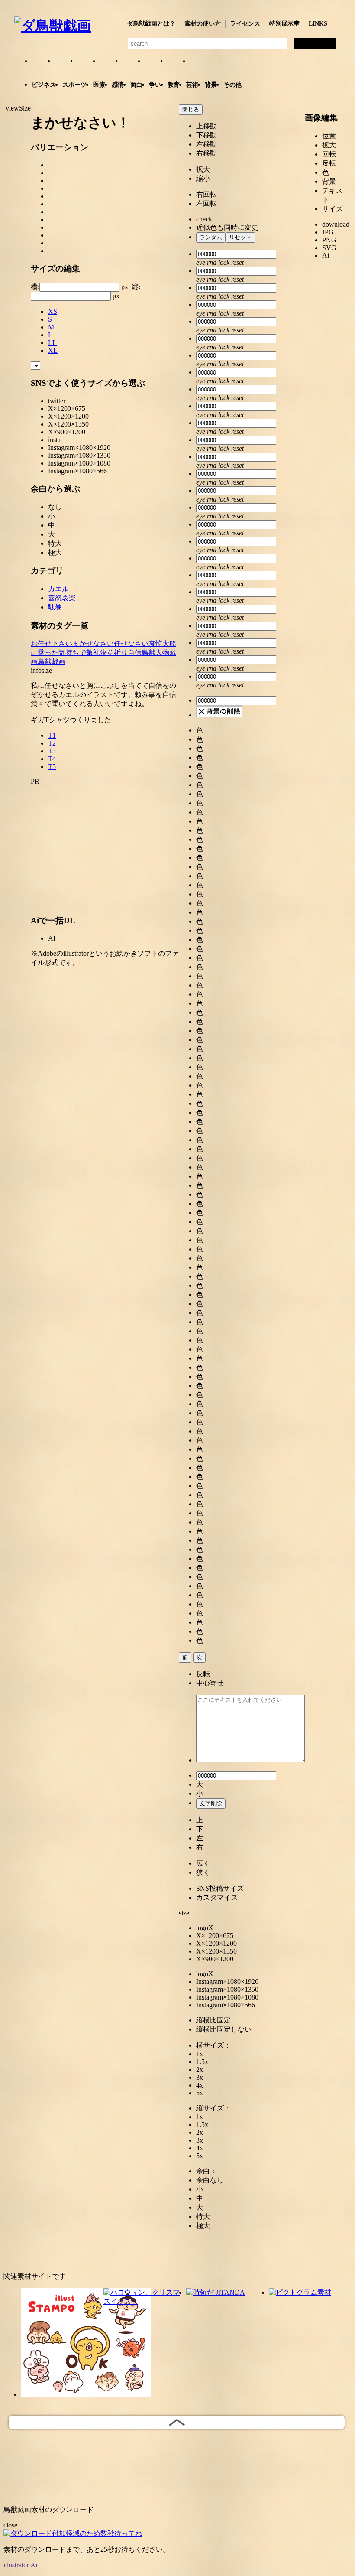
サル (176, 65)
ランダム (211, 237)
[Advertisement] (105, 846)
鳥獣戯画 (52, 662)
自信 (135, 653)
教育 (174, 85)
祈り (121, 653)
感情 (118, 85)
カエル (63, 65)
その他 (232, 85)
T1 (52, 735)
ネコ (131, 65)
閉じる (191, 109)
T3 (52, 751)
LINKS (318, 24)
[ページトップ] (177, 2422)
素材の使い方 (203, 24)
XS (53, 311)
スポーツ (74, 85)
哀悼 (155, 643)
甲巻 (40, 65)
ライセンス (245, 24)
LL (52, 343)
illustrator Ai (20, 2565)
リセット (240, 237)
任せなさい (131, 643)
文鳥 (153, 65)
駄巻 (55, 607)
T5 (52, 767)
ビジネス (44, 85)
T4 (52, 759)
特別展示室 (284, 24)
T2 (52, 743)
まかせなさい (93, 643)
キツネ (108, 65)
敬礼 (93, 653)
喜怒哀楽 (62, 598)
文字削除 (211, 1803)
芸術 (192, 85)
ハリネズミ (198, 65)
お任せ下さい (52, 643)
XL (53, 350)
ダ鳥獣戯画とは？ (151, 24)
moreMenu (224, 64)
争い (155, 85)
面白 (136, 85)
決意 (107, 653)
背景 (211, 85)
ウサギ (86, 65)
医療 (99, 85)
